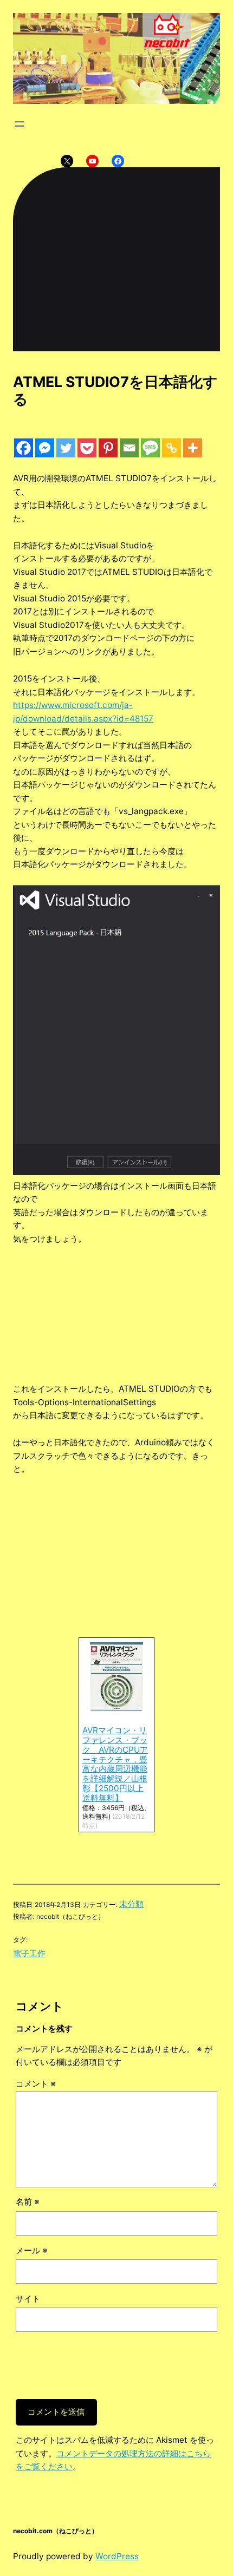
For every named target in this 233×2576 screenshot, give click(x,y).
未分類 (131, 1904)
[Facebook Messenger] (45, 448)
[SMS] (150, 448)
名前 (28, 2202)
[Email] (129, 448)
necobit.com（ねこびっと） (56, 2531)
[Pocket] (87, 448)
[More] (193, 448)
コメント (36, 2084)
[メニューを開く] (20, 124)
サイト (28, 2299)
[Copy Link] (171, 448)
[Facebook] (24, 448)
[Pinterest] (108, 448)
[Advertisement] (116, 1307)
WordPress (117, 2556)
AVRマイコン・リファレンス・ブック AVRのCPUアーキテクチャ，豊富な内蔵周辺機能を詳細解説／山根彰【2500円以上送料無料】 (115, 1764)
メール (32, 2250)
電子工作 (29, 1953)
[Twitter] (66, 448)
